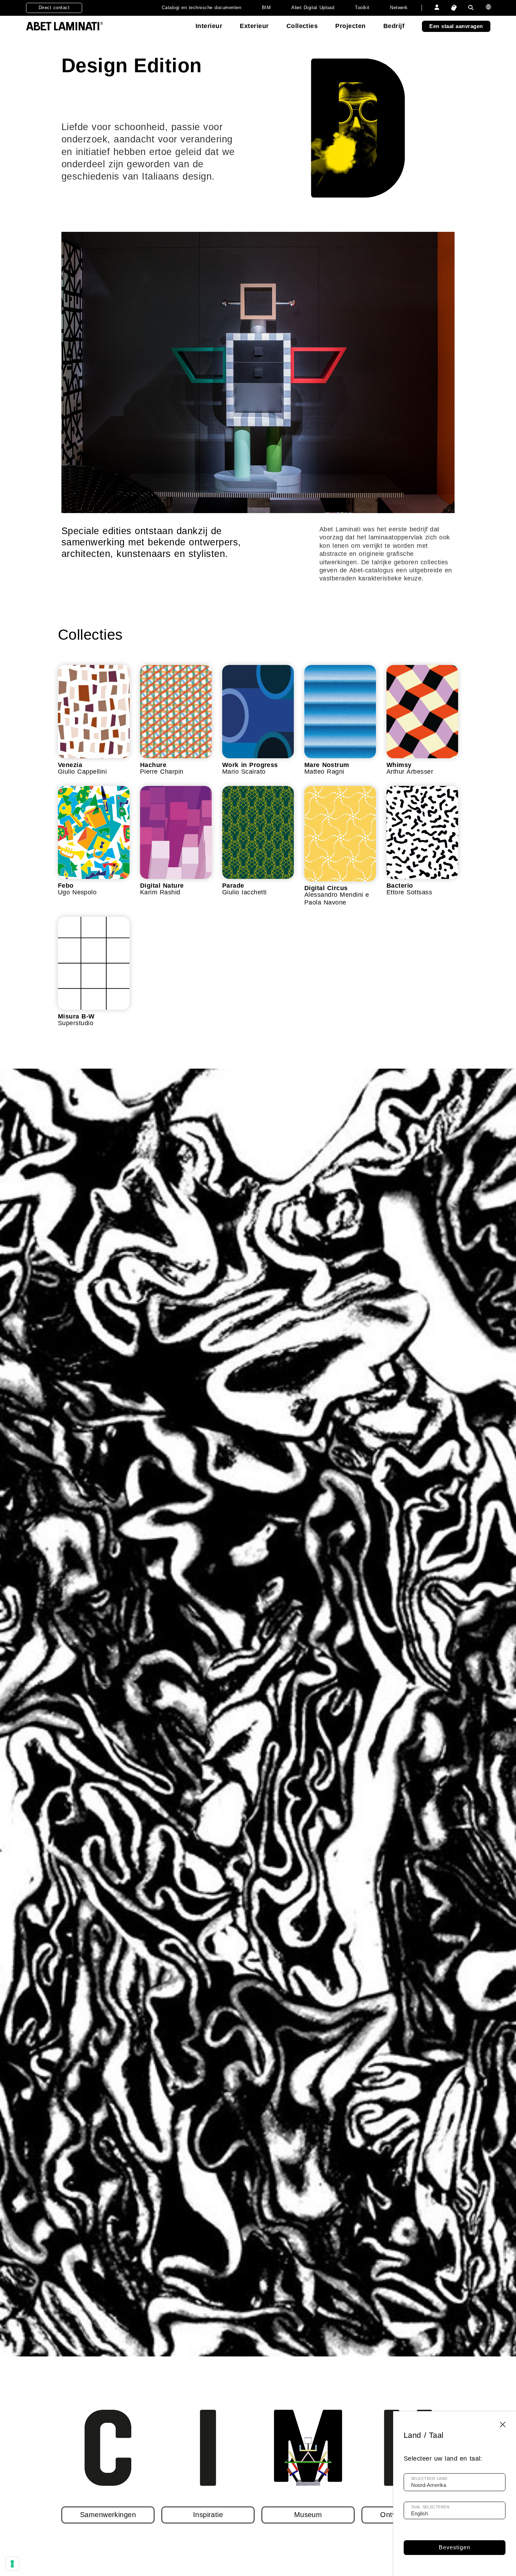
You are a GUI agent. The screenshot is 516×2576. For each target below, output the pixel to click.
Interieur (209, 26)
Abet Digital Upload (313, 8)
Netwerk (399, 8)
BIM (266, 8)
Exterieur (254, 26)
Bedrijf (394, 26)
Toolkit (362, 8)
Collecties (302, 26)
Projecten (350, 26)
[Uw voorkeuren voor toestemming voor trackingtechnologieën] (12, 2564)
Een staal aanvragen (456, 26)
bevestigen (455, 2547)
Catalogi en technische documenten (201, 8)
